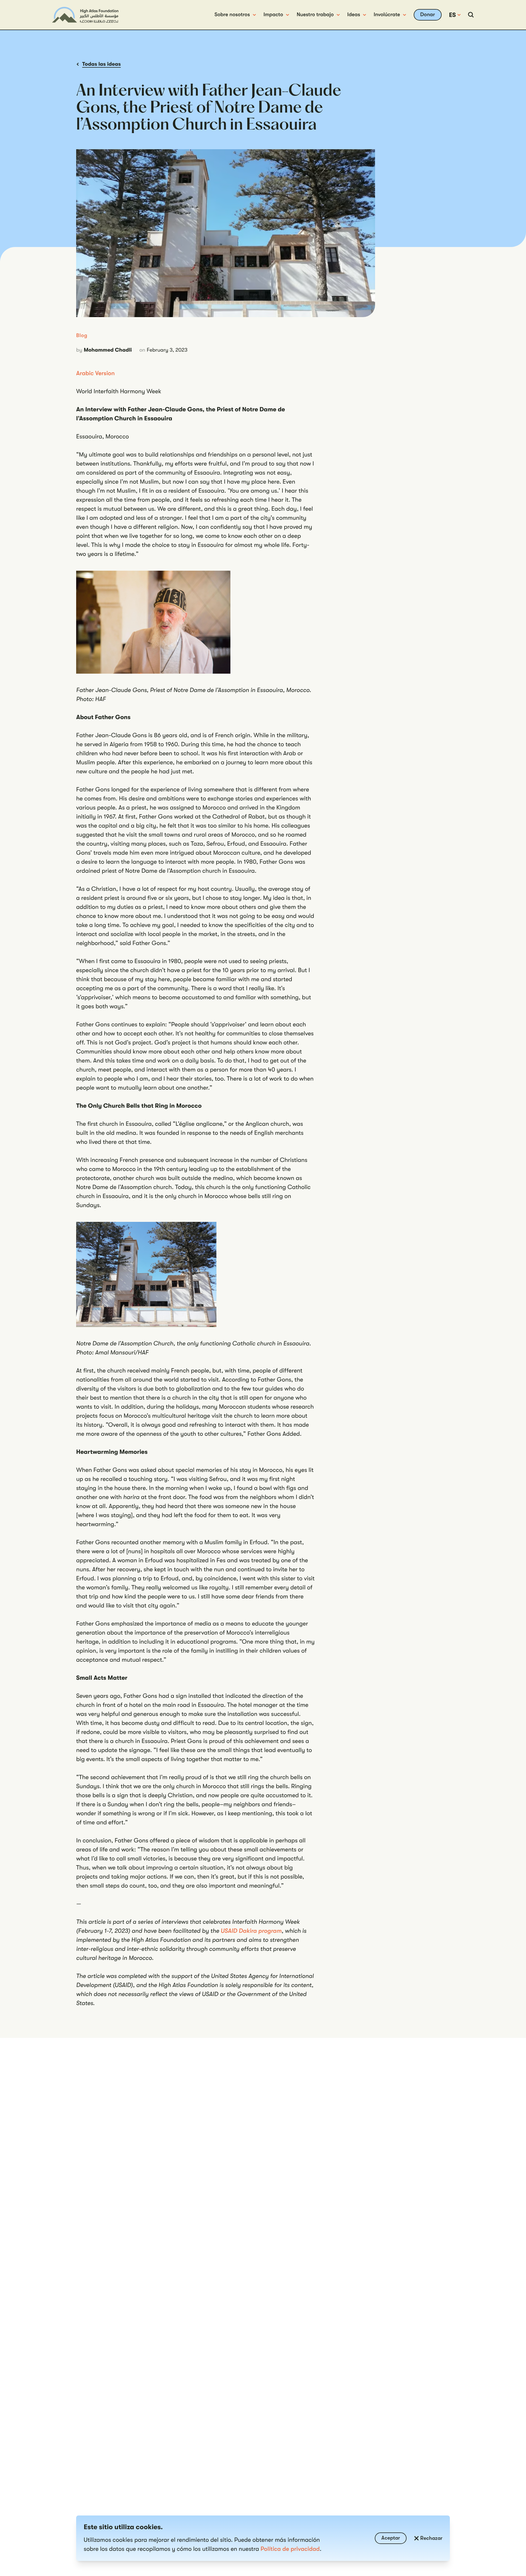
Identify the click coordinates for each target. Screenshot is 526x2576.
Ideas (354, 15)
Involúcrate (387, 15)
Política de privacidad (290, 2549)
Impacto (273, 15)
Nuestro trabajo (315, 15)
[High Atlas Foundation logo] (85, 15)
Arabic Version (95, 373)
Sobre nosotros (232, 15)
